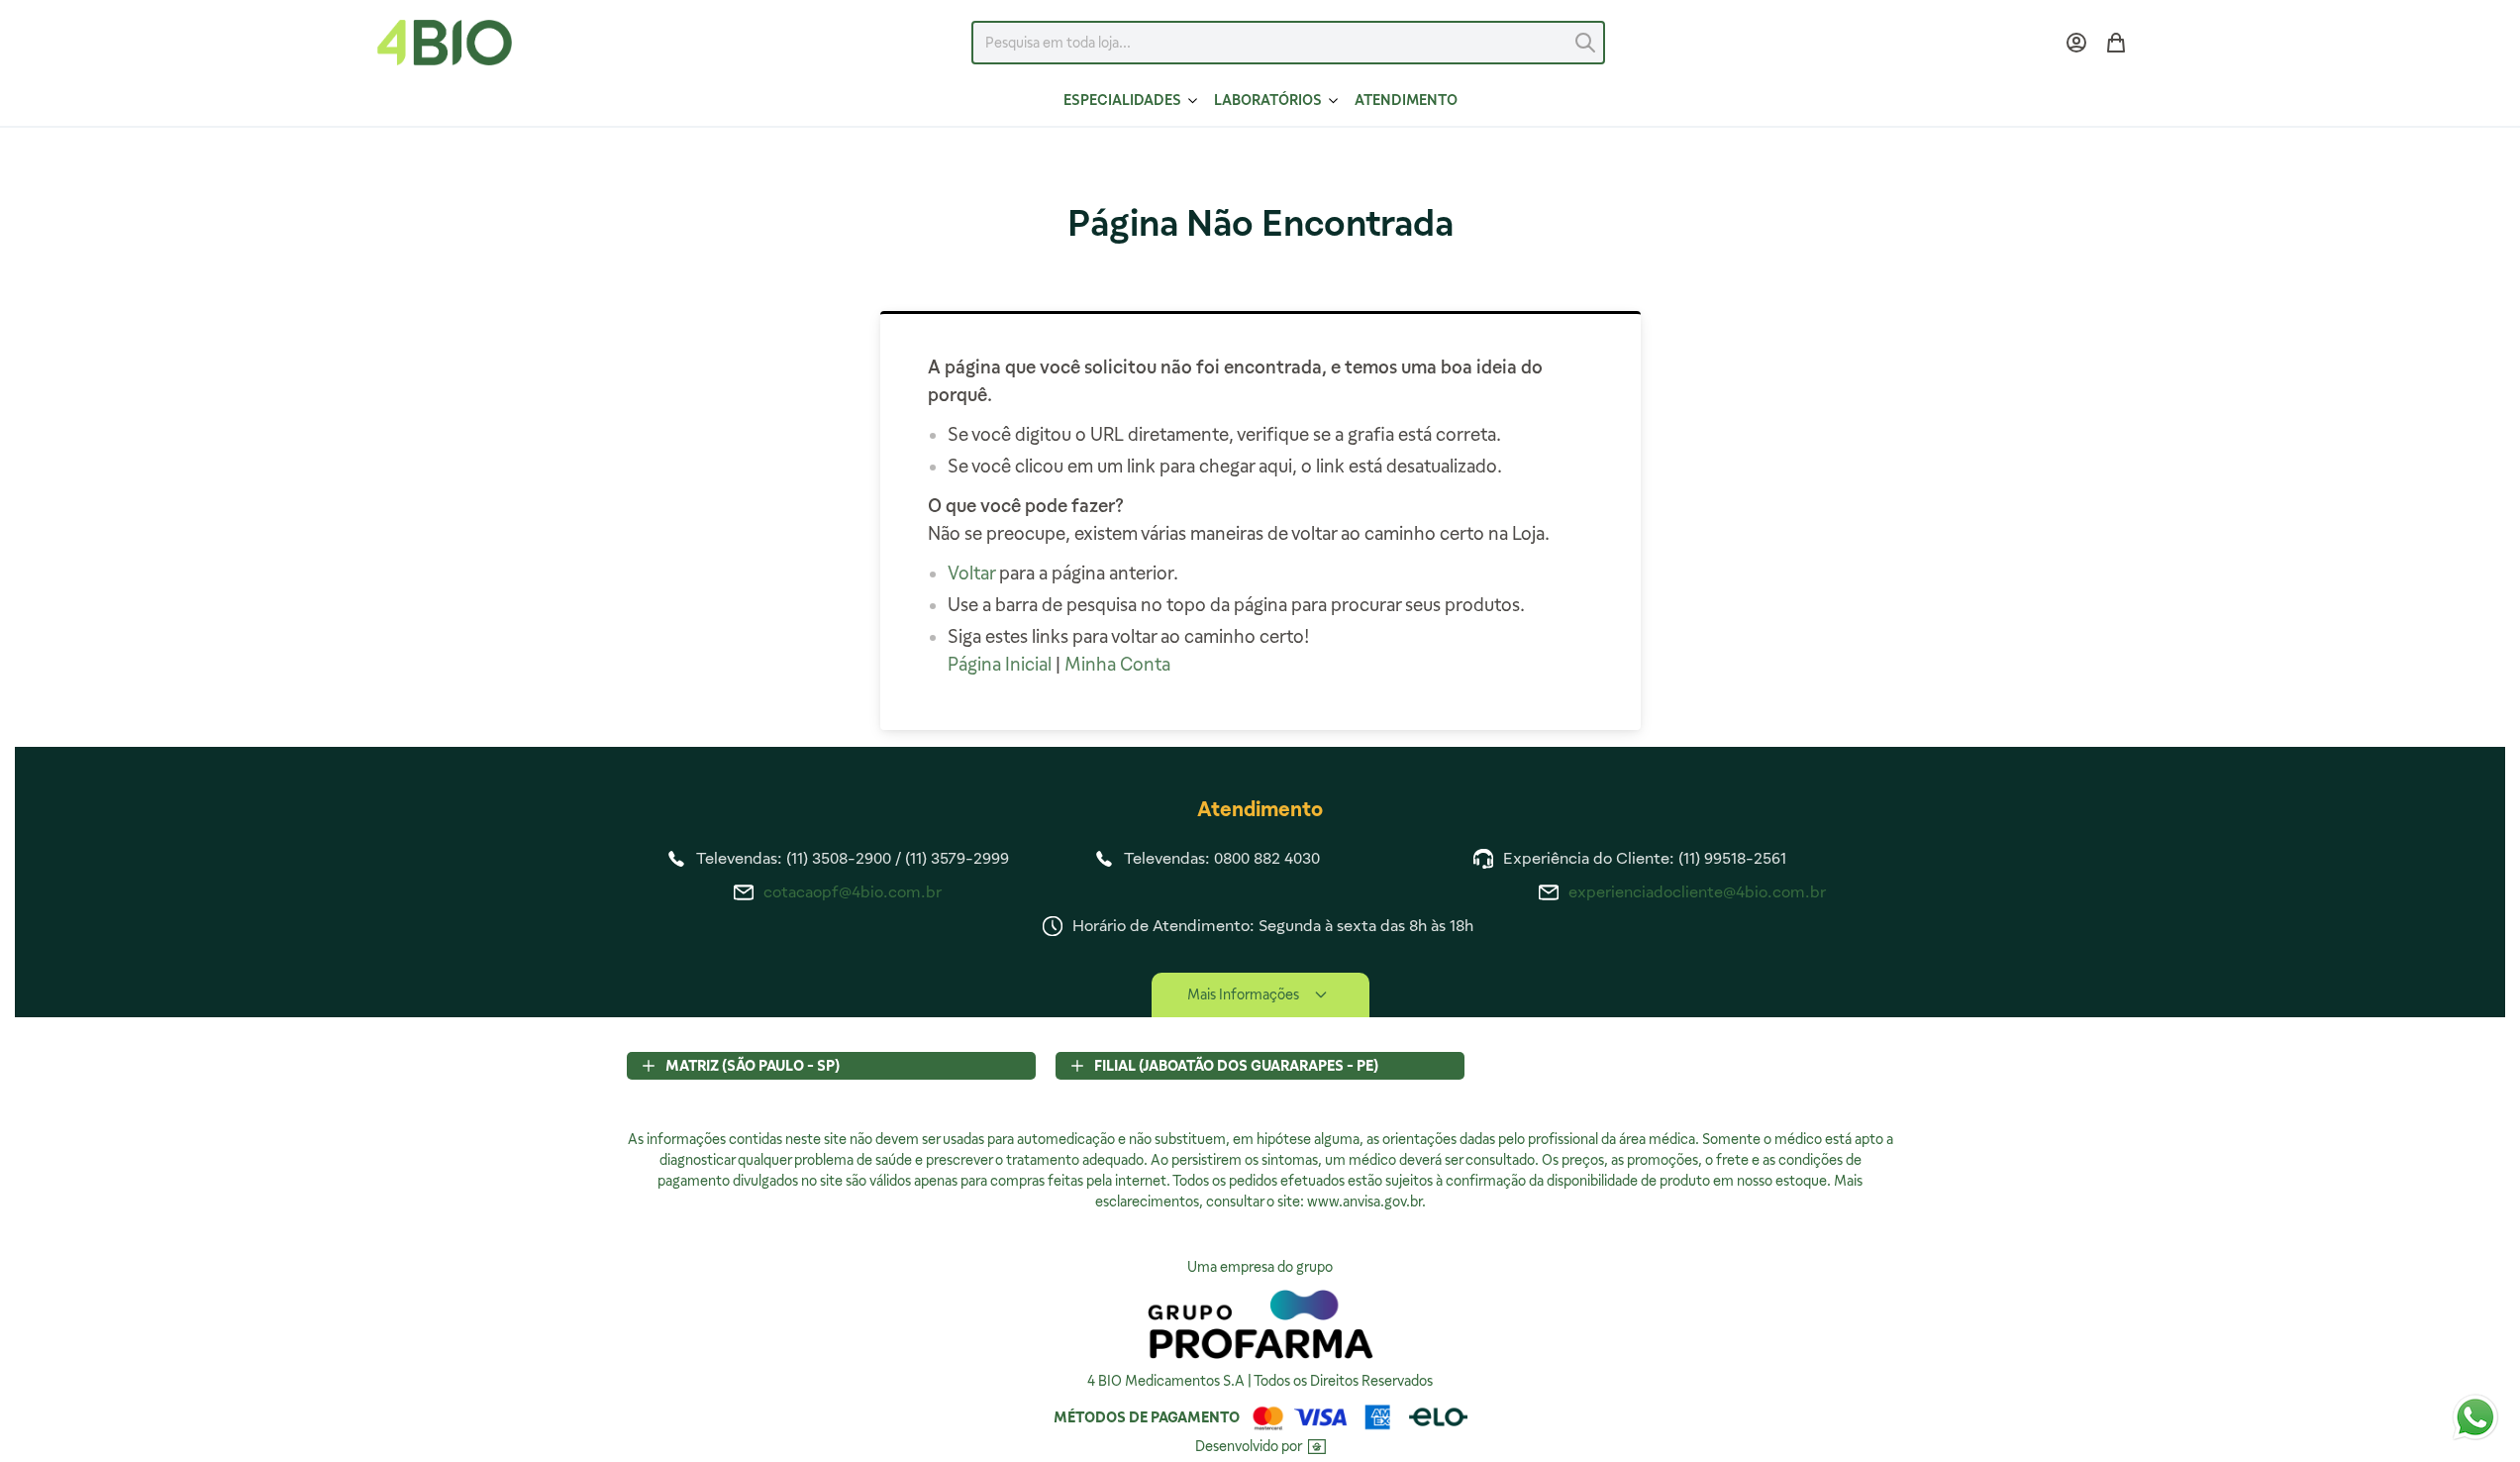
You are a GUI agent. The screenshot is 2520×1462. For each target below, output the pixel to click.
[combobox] (1288, 43)
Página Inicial (1000, 664)
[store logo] (445, 43)
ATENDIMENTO (1406, 100)
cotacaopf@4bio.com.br (853, 892)
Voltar (971, 573)
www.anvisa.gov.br (1364, 1201)
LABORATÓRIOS (1268, 100)
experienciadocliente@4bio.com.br (1697, 892)
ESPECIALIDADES (1122, 100)
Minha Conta (1117, 664)
